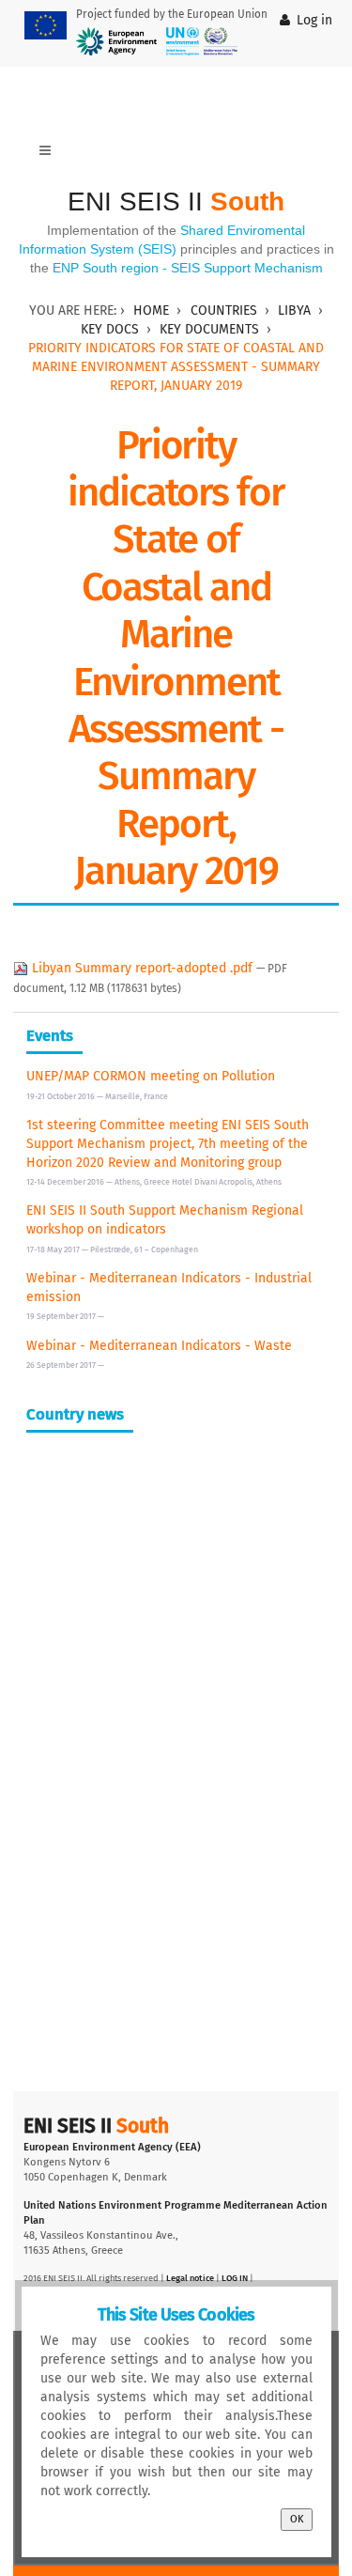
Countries (224, 310)
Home (151, 310)
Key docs (110, 329)
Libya (294, 310)
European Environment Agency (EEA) (112, 2147)
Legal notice (190, 2278)
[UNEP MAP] (202, 41)
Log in (314, 20)
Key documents (209, 329)
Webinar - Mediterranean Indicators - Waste (159, 1346)
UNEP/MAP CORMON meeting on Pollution (151, 1076)
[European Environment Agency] (116, 41)
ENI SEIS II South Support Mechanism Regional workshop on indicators (165, 1220)
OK (297, 2519)
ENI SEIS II (176, 202)
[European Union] (46, 25)
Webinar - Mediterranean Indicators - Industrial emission (169, 1288)
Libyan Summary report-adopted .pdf (142, 968)
